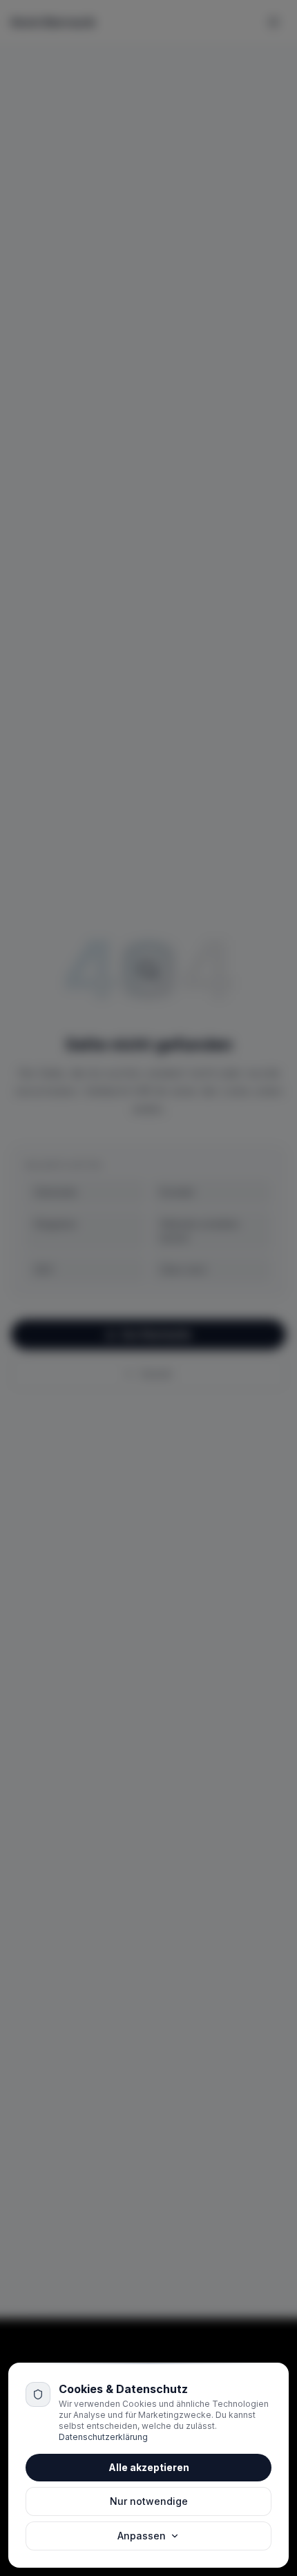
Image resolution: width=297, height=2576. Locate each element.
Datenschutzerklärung (103, 2437)
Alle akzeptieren (149, 2467)
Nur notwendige (149, 2501)
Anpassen (142, 2536)
